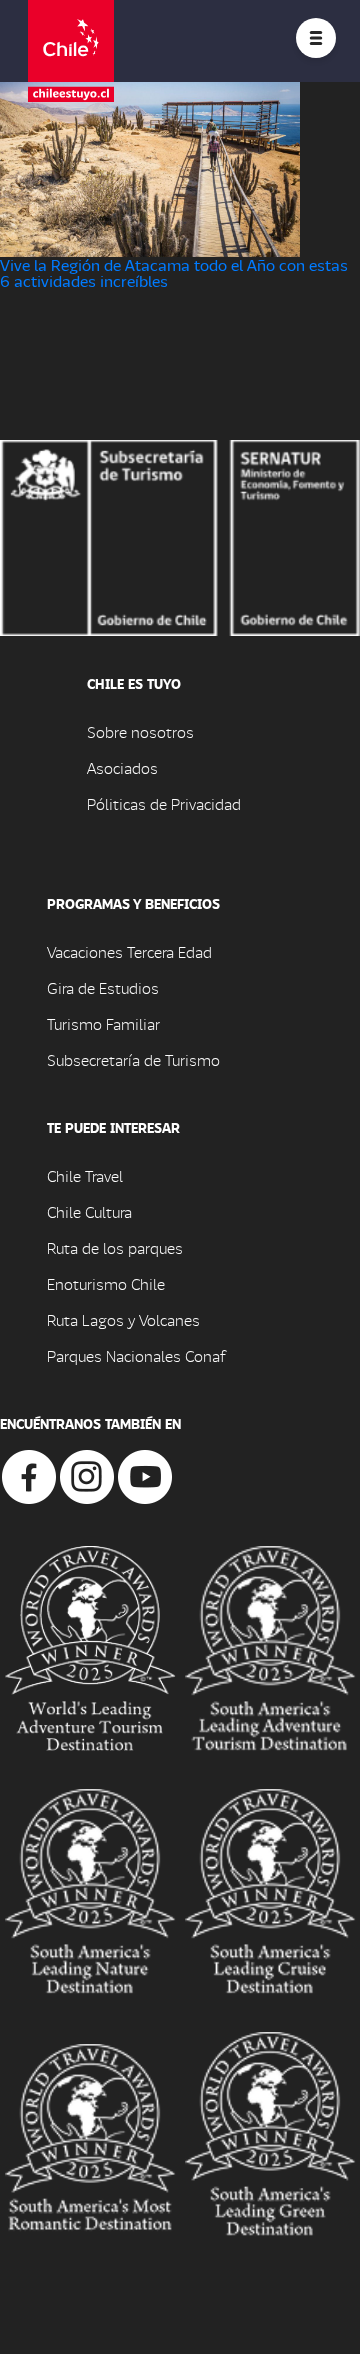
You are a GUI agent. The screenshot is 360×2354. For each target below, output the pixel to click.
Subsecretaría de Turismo (133, 1059)
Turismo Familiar (103, 1023)
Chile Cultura (89, 1211)
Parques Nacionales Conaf (136, 1355)
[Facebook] (29, 1474)
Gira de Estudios (103, 987)
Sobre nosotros (140, 731)
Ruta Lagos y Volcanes (123, 1319)
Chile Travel (85, 1175)
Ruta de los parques (115, 1247)
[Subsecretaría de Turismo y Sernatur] (180, 535)
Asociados (122, 767)
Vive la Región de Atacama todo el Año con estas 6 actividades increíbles (174, 272)
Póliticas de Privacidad (164, 803)
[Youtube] (145, 1474)
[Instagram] (87, 1474)
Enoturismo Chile (106, 1283)
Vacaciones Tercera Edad (129, 951)
